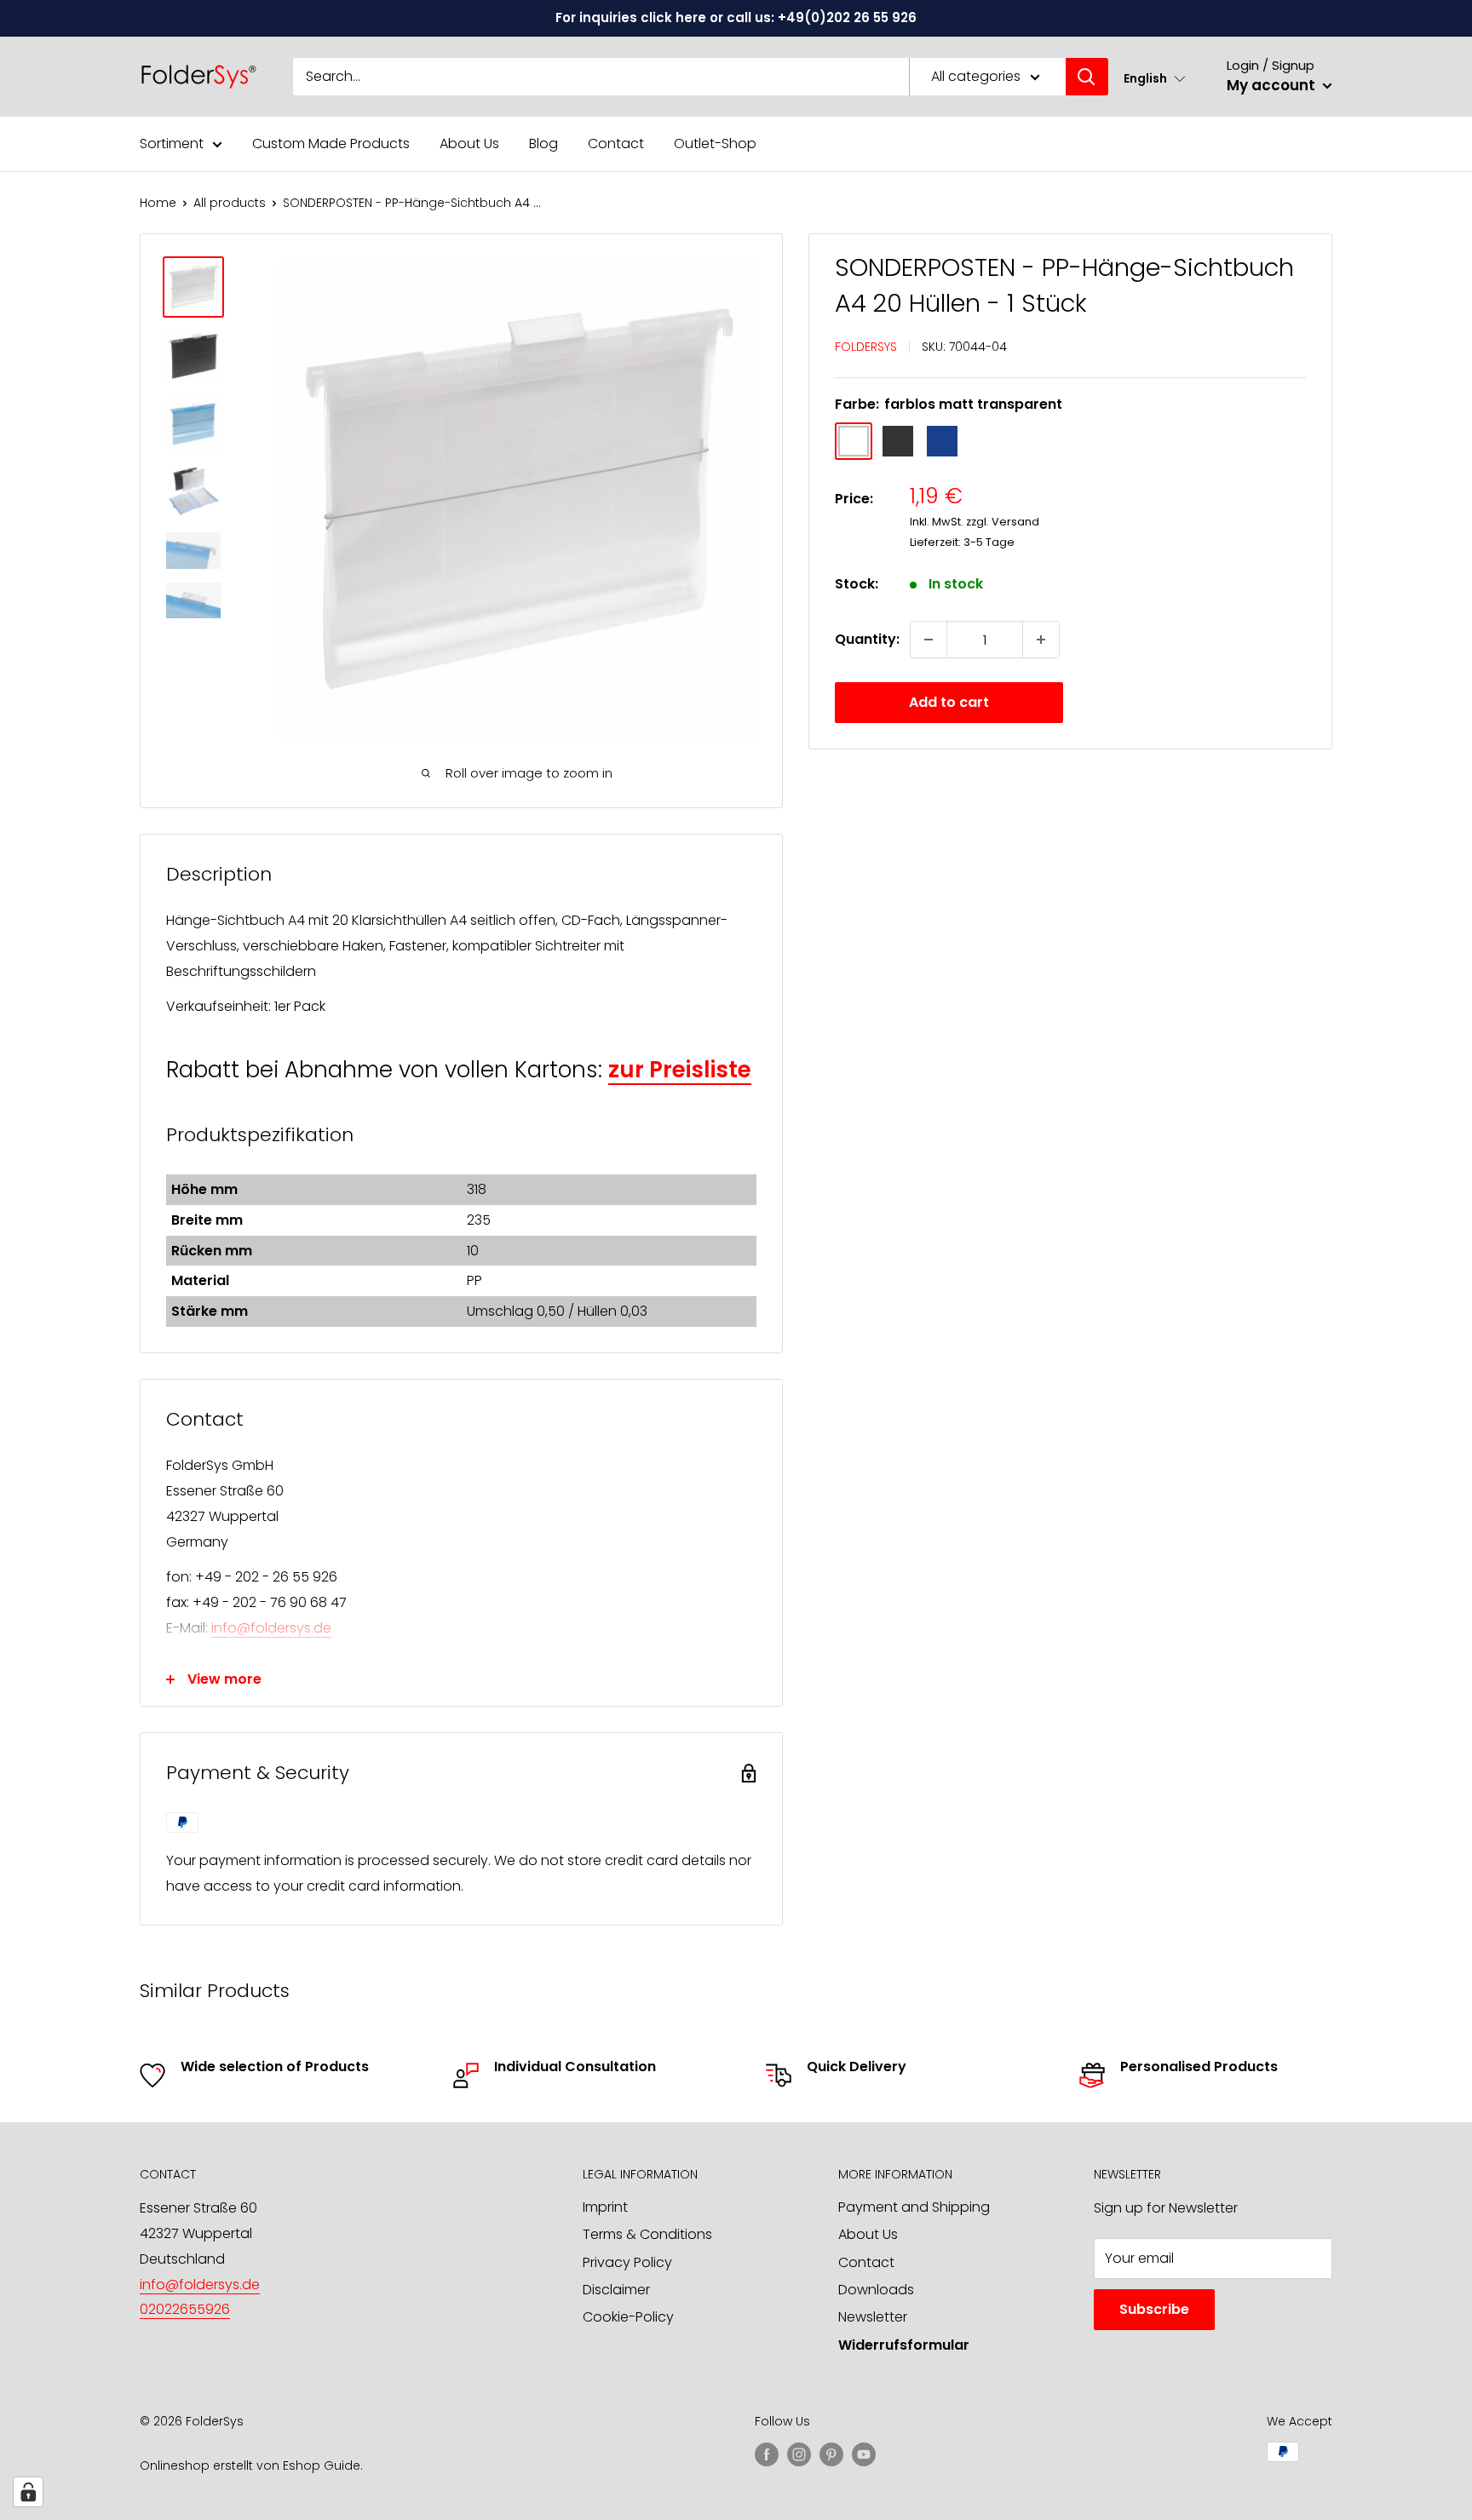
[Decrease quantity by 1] (929, 640)
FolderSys (866, 347)
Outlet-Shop (715, 144)
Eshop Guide (322, 2465)
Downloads (876, 2290)
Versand (1015, 522)
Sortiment (172, 144)
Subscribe (1154, 2309)
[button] (1155, 78)
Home (158, 203)
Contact (616, 144)
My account (1273, 85)
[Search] (1087, 77)
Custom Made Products (331, 144)
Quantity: (867, 639)
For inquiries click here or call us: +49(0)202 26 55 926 (736, 17)
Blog (543, 144)
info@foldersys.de (271, 1628)
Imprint (605, 2207)
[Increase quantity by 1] (1041, 640)
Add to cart (949, 702)
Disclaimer (616, 2290)
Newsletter (873, 2317)
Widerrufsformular (904, 2345)
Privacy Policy (627, 2262)
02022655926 (185, 2309)
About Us (469, 144)
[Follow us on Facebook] (767, 2454)
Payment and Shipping (914, 2207)
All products (230, 203)
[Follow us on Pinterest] (831, 2454)
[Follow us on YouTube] (864, 2454)
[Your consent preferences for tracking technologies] (28, 2492)
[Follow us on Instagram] (799, 2454)
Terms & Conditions (647, 2234)
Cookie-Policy (628, 2317)
